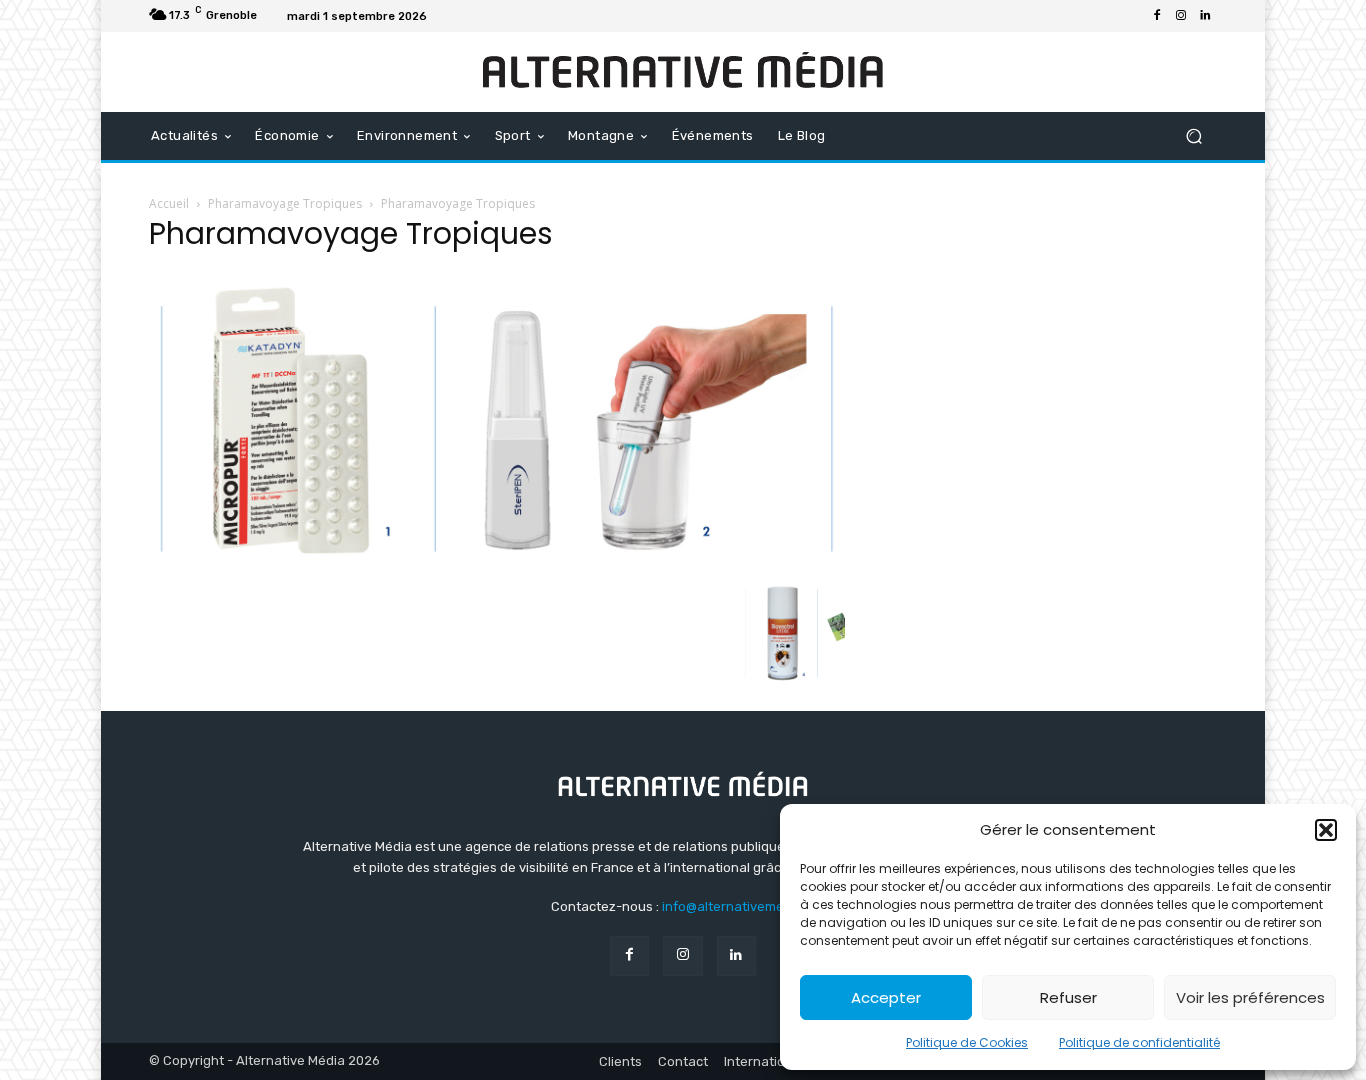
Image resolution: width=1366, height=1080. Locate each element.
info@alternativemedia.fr (739, 906)
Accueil (169, 203)
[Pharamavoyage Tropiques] (497, 563)
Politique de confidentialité (1139, 1042)
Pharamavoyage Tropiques (285, 203)
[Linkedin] (1205, 16)
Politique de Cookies (967, 1042)
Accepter (886, 997)
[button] (1326, 830)
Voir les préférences (1250, 997)
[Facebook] (1157, 16)
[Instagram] (1181, 16)
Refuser (1068, 997)
